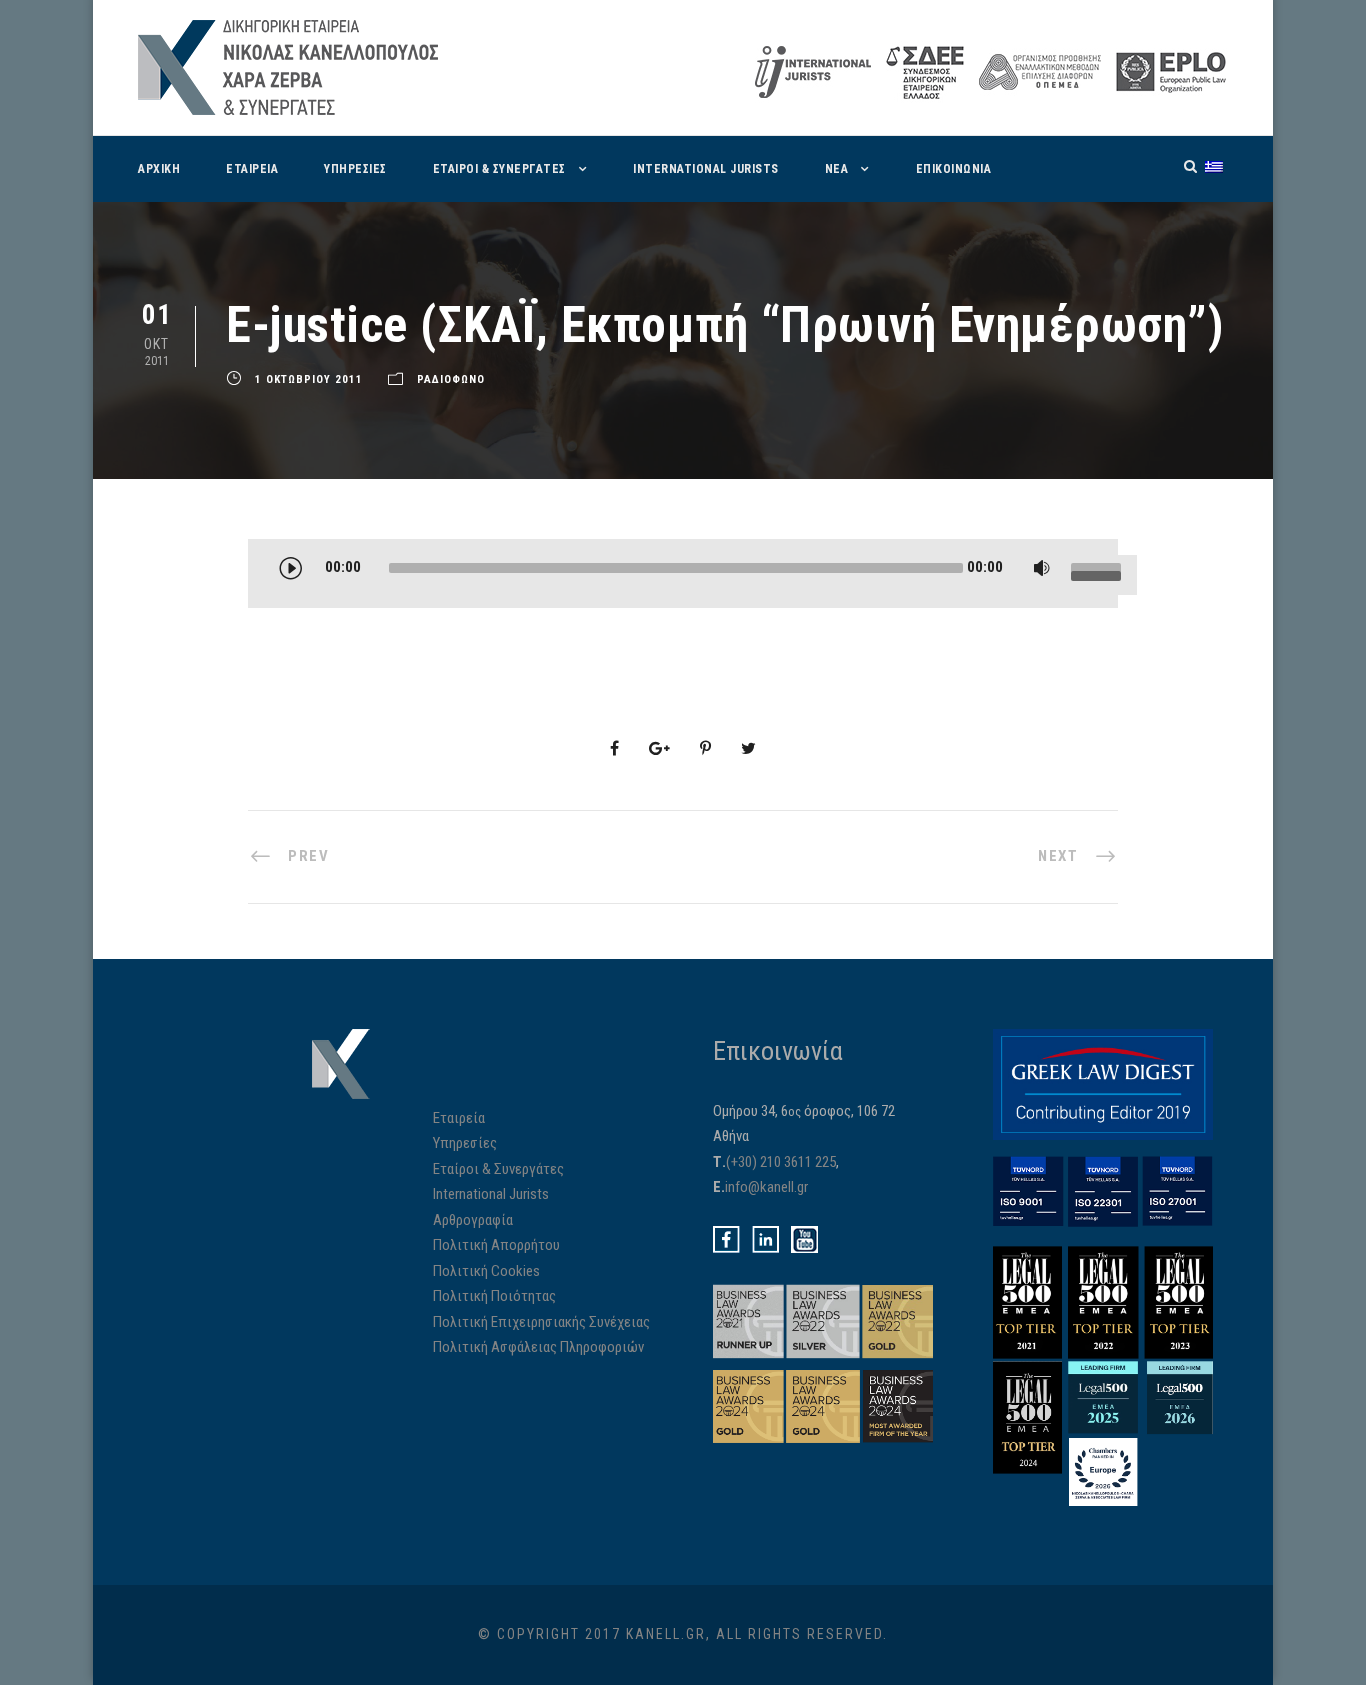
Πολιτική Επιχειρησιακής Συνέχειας (541, 1322)
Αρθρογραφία (473, 1220)
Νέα (837, 169)
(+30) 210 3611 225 (781, 1162)
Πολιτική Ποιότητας (494, 1296)
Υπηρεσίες (355, 169)
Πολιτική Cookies (486, 1271)
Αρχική (159, 169)
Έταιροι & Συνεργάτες (499, 169)
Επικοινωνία (954, 169)
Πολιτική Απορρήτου (496, 1245)
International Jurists (706, 169)
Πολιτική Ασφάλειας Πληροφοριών (538, 1347)
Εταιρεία (252, 169)
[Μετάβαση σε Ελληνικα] (1214, 166)
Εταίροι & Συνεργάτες (498, 1169)
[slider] (1099, 573)
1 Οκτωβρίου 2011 (309, 379)
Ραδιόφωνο (451, 379)
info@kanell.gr (766, 1187)
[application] (702, 575)
